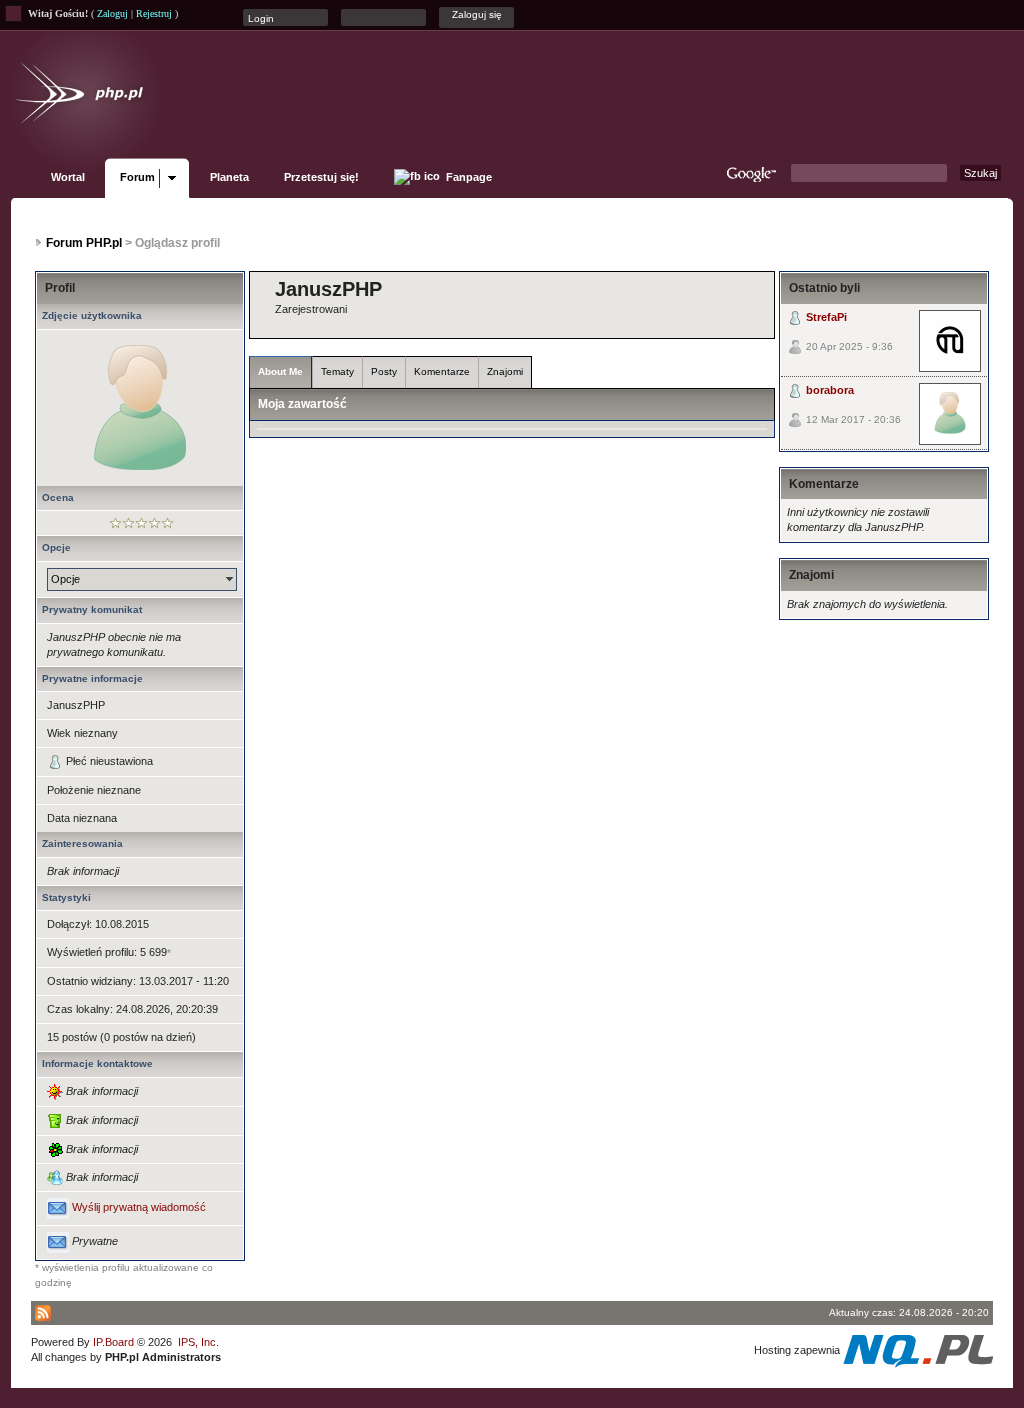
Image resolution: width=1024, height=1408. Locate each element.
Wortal (68, 177)
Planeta (229, 177)
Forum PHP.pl (84, 243)
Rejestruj (154, 13)
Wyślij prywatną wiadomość (139, 1208)
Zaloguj (112, 13)
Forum (137, 177)
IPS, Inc (197, 1342)
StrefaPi (826, 317)
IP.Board (113, 1342)
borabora (830, 390)
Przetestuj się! (321, 177)
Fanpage (467, 177)
